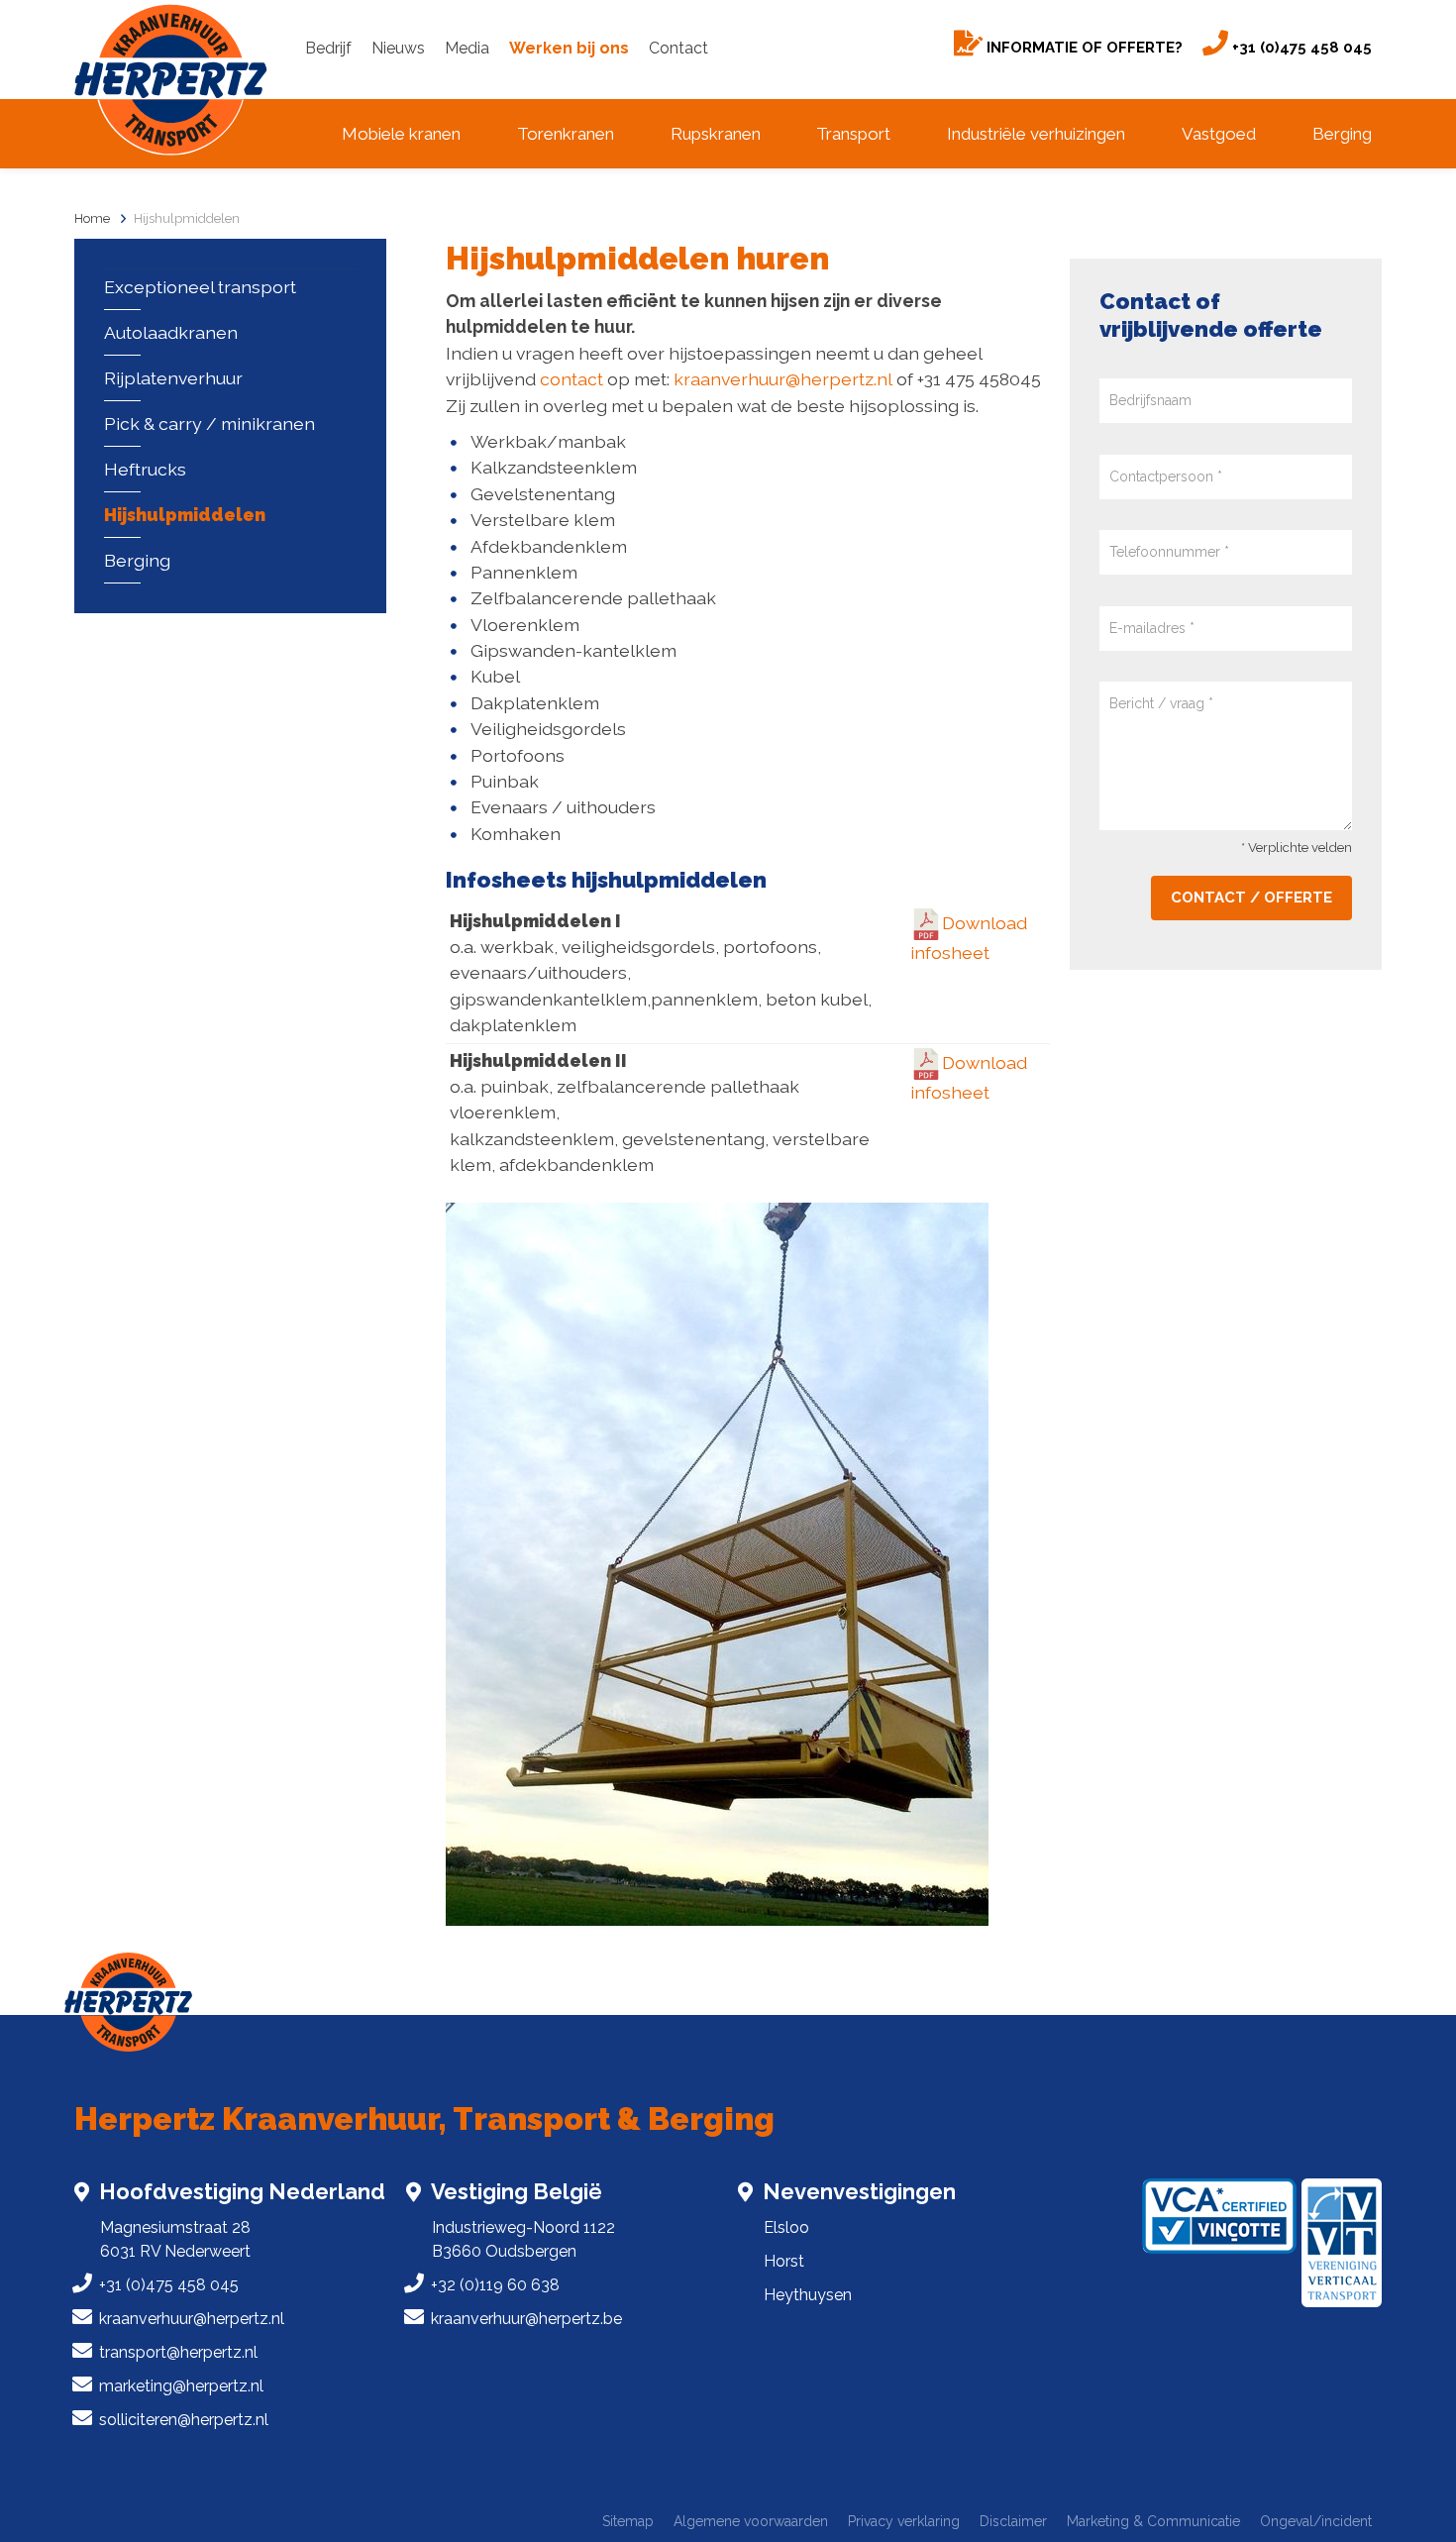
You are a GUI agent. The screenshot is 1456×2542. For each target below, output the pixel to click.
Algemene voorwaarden (751, 2522)
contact (572, 379)
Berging (1342, 134)
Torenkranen (566, 134)
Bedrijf (328, 48)
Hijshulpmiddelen (187, 218)
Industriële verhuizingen (1036, 134)
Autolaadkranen (171, 332)
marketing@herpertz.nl (181, 2386)
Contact (678, 48)
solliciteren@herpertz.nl (184, 2420)
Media (467, 48)
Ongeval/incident (1316, 2522)
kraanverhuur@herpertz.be (526, 2319)
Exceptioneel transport (200, 287)
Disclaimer (1013, 2522)
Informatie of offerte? (1083, 48)
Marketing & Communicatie (1153, 2522)
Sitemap (628, 2522)
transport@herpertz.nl (178, 2352)
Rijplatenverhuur (173, 378)
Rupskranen (716, 134)
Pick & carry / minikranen (209, 424)
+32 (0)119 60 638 (496, 2285)
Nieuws (398, 48)
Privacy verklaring (904, 2522)
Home (92, 218)
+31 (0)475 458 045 (1300, 48)
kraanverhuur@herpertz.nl (783, 379)
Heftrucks (145, 469)
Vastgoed (1219, 134)
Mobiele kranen (401, 134)
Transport (853, 134)
